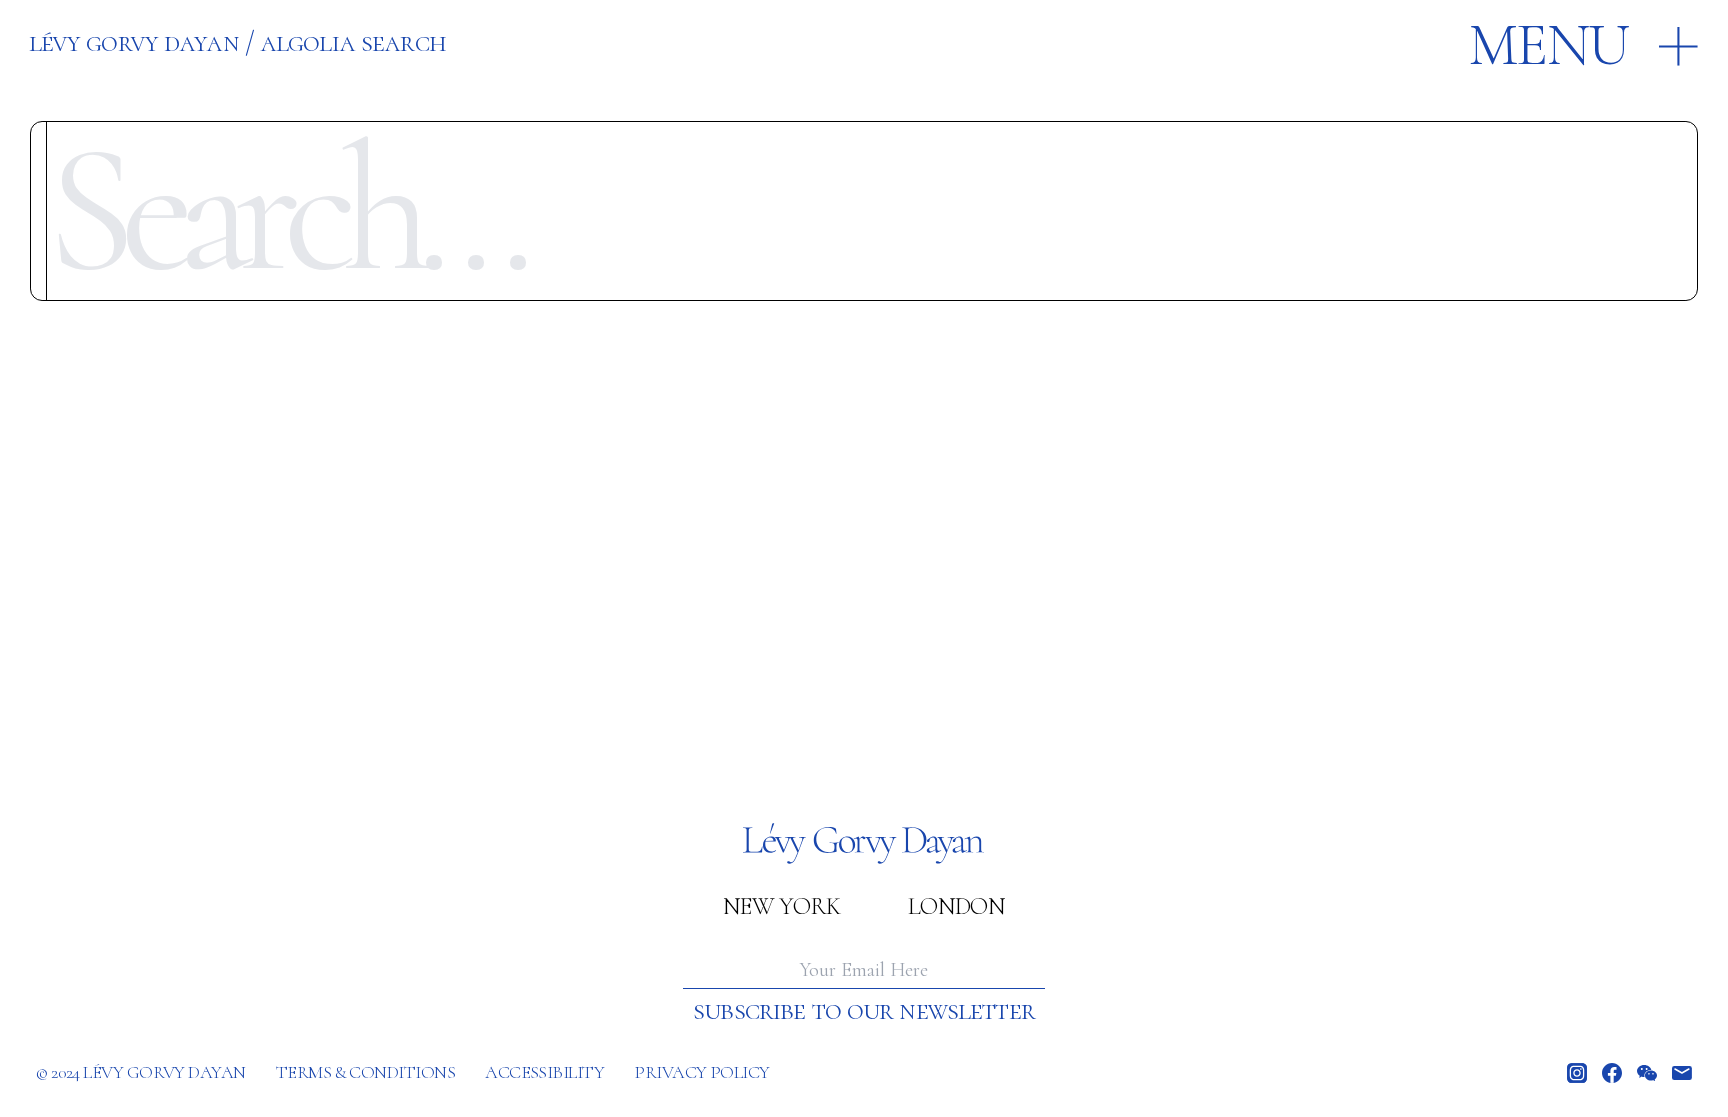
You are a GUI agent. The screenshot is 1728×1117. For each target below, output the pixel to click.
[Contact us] (1682, 1073)
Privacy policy (701, 1072)
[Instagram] (1577, 1073)
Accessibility (544, 1072)
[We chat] (1647, 1073)
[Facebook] (1612, 1073)
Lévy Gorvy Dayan (134, 41)
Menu (1548, 45)
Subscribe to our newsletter (864, 1010)
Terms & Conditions (365, 1072)
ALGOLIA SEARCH (353, 41)
